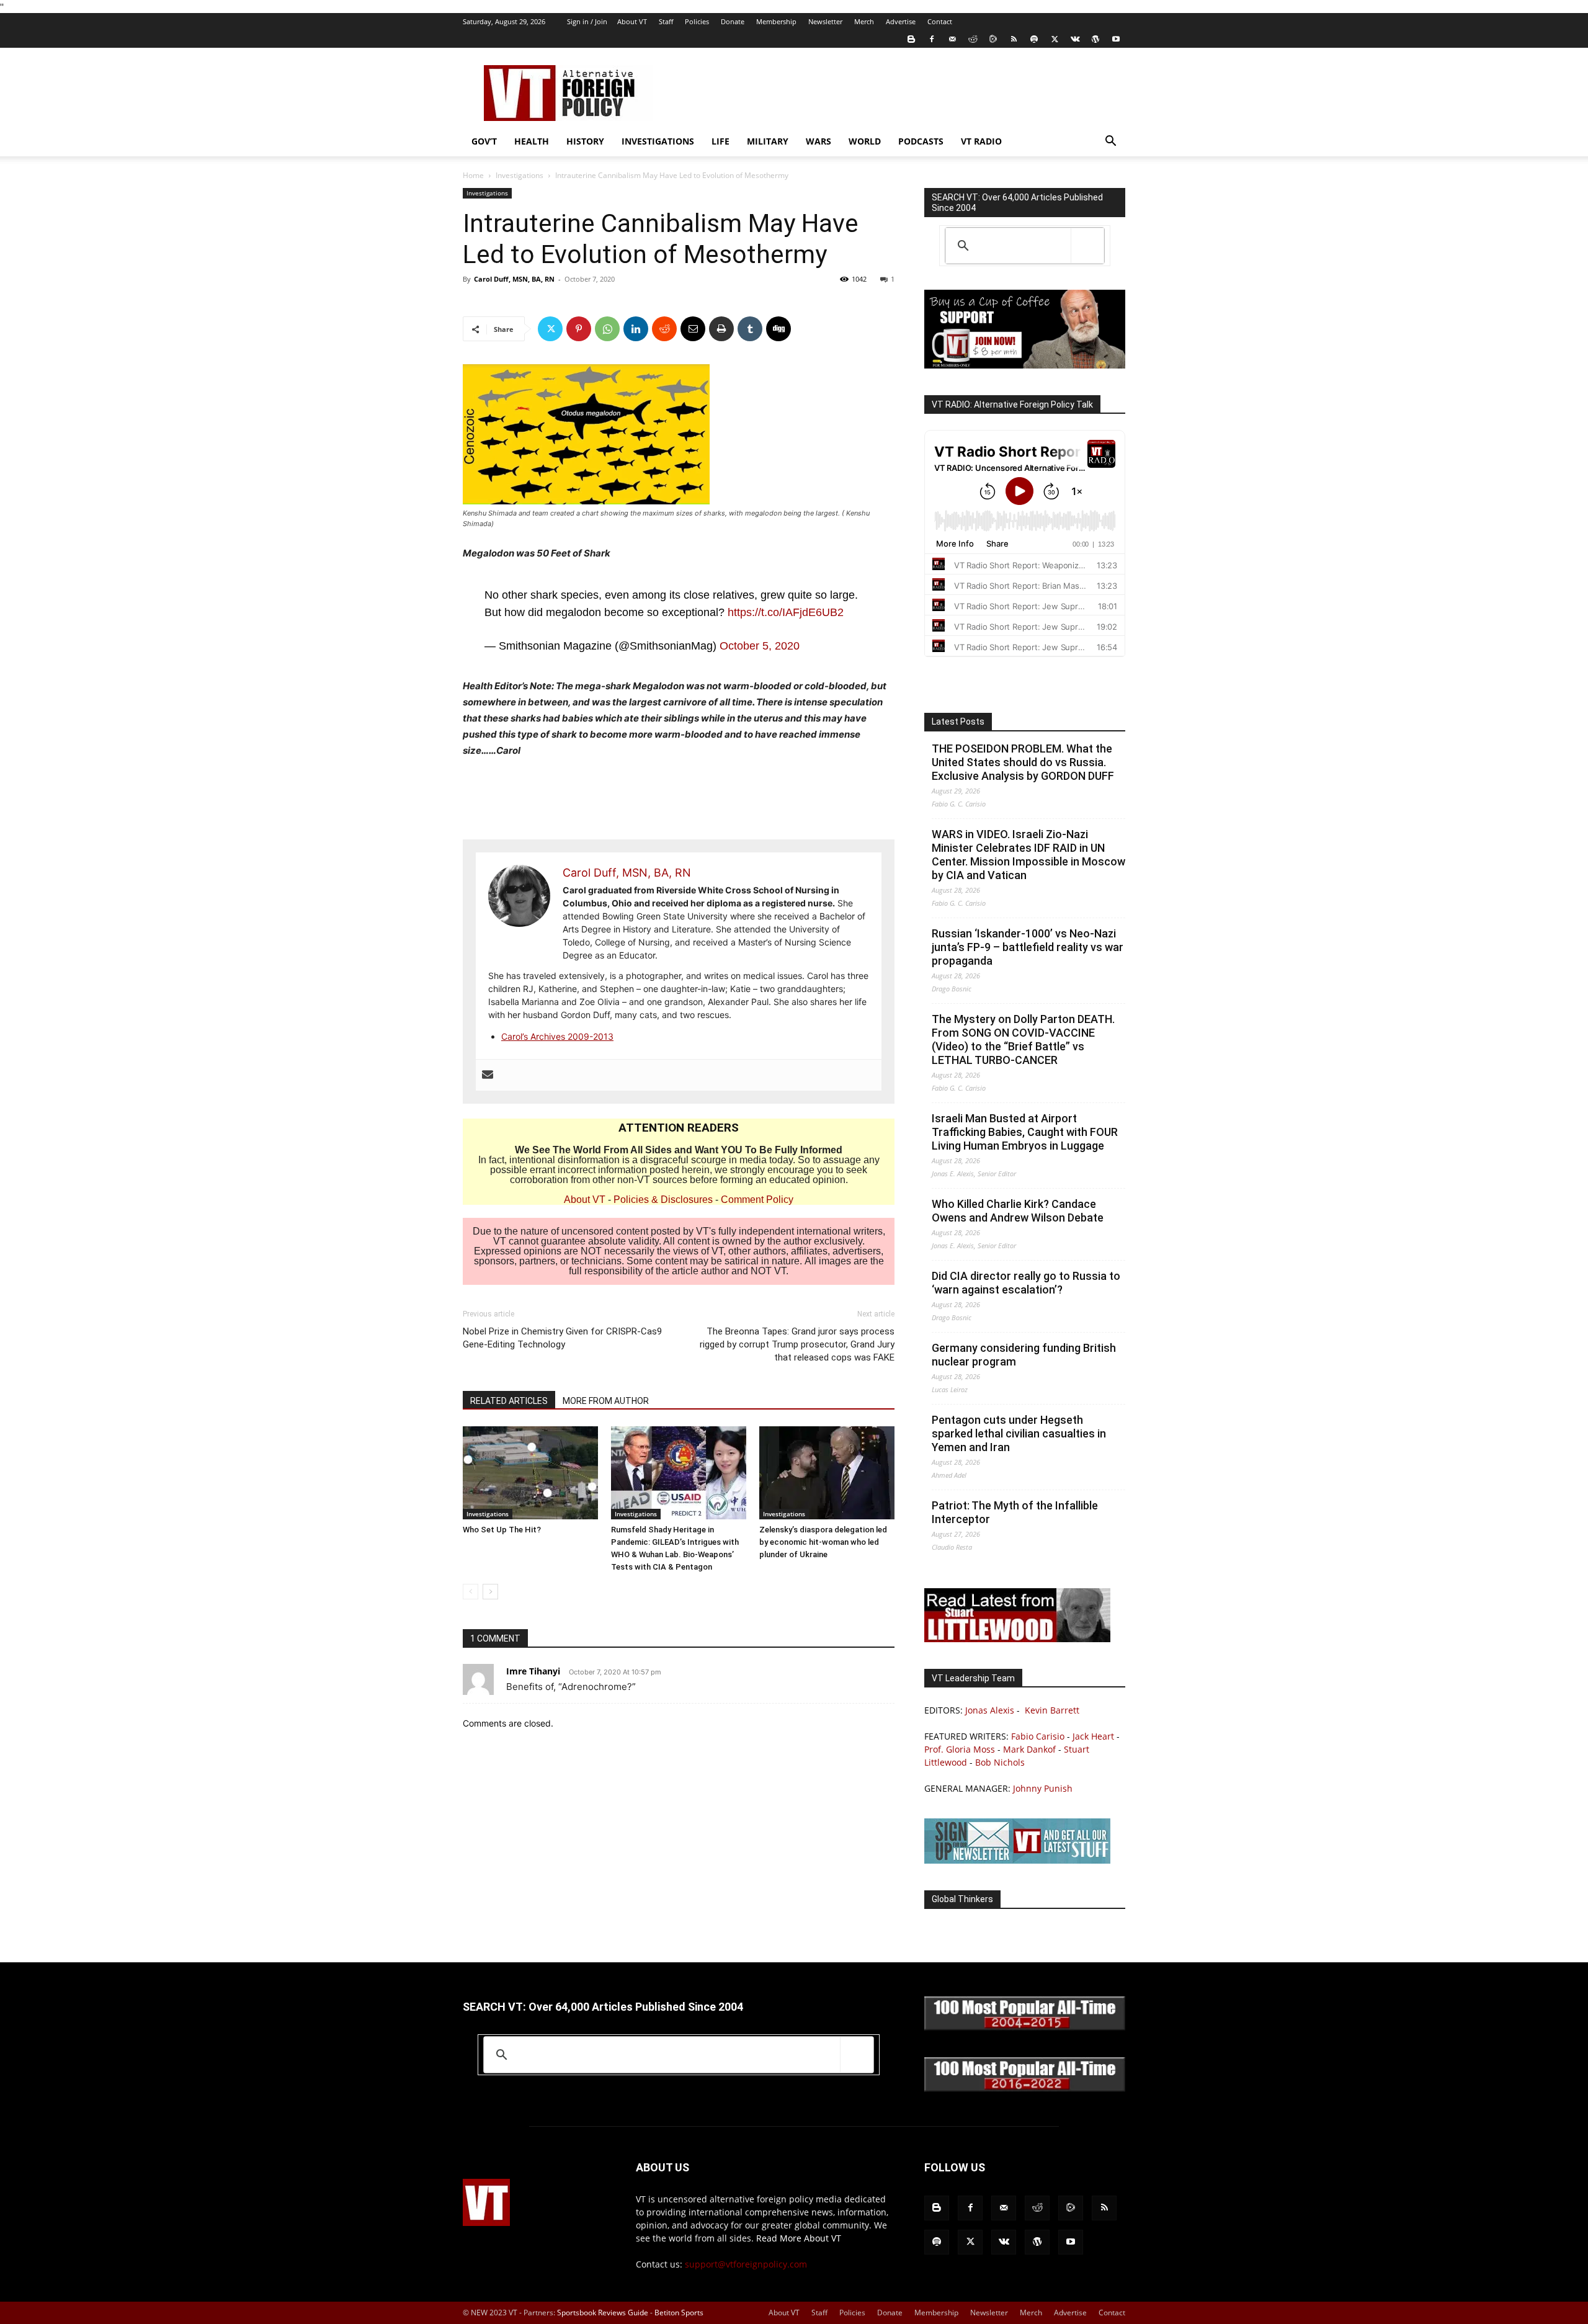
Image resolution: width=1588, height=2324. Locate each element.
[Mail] (952, 39)
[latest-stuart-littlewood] (1017, 1639)
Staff (666, 21)
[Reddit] (973, 39)
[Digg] (778, 329)
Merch (864, 21)
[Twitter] (1055, 39)
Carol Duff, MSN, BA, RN (514, 279)
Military (768, 141)
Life (720, 141)
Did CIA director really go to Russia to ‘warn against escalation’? (1026, 1283)
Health (532, 141)
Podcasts (921, 141)
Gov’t (484, 141)
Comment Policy (757, 1200)
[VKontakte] (1075, 39)
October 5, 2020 (760, 646)
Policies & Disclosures (663, 1200)
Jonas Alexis (990, 1710)
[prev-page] (471, 1592)
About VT (632, 21)
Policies (697, 21)
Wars (819, 141)
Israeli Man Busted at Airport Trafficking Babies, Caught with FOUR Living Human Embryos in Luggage (1025, 1132)
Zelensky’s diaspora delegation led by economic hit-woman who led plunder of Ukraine (823, 1542)
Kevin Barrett (1052, 1710)
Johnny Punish (1043, 1788)
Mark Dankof (1029, 1749)
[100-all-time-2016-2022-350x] (1025, 2089)
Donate (733, 21)
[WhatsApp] (607, 329)
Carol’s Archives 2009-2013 (557, 1036)
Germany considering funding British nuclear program (1024, 1355)
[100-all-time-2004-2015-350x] (1025, 2027)
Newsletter (825, 21)
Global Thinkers (962, 1899)
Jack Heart (1093, 1736)
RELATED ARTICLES (509, 1401)
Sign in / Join (587, 21)
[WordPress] (1095, 39)
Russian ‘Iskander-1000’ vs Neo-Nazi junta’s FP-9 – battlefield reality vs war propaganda (1028, 947)
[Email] (693, 329)
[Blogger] (911, 39)
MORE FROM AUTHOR (606, 1401)
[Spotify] (1034, 39)
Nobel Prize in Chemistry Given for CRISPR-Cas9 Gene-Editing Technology (562, 1338)
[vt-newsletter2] (1017, 1860)
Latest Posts (958, 722)
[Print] (721, 329)
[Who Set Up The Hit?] (530, 1473)
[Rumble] (993, 39)
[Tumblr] (750, 329)
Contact (940, 21)
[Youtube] (1116, 39)
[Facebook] (932, 39)
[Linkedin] (636, 329)
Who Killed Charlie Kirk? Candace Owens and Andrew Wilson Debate (1018, 1211)
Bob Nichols (1000, 1762)
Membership (776, 21)
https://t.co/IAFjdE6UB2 (786, 612)
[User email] (488, 1075)
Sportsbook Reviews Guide (603, 2313)
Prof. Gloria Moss (960, 1749)
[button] (1110, 142)
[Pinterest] (579, 329)
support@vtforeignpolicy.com (746, 2264)
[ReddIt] (664, 329)
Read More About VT (799, 2238)
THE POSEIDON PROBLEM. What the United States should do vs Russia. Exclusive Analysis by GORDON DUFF (1023, 762)
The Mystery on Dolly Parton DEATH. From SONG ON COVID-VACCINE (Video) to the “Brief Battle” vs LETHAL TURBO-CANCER (1023, 1039)
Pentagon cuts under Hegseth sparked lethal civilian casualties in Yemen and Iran (1019, 1433)
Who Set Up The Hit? (502, 1530)
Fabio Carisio (1038, 1736)
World (865, 141)
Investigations (658, 141)
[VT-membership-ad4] (1025, 365)
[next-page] (490, 1592)
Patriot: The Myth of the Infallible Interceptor (1015, 1512)
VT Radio (981, 141)
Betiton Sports (679, 2313)
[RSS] (1014, 39)
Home (473, 175)
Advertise (901, 21)
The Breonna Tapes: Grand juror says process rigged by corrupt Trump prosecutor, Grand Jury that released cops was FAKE (797, 1344)
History (585, 141)
